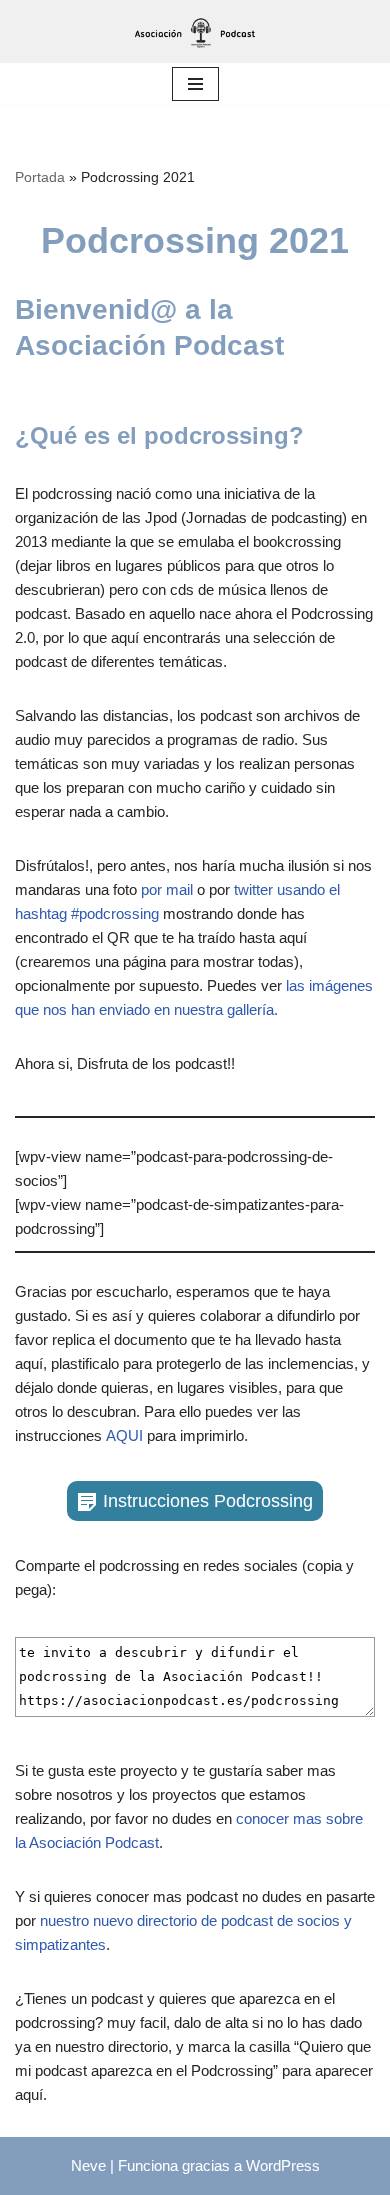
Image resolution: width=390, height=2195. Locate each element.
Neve (88, 2165)
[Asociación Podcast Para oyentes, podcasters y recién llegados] (195, 31)
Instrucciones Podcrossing (208, 1501)
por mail (167, 889)
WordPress (283, 2165)
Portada (40, 177)
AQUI (124, 1435)
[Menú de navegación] (195, 84)
